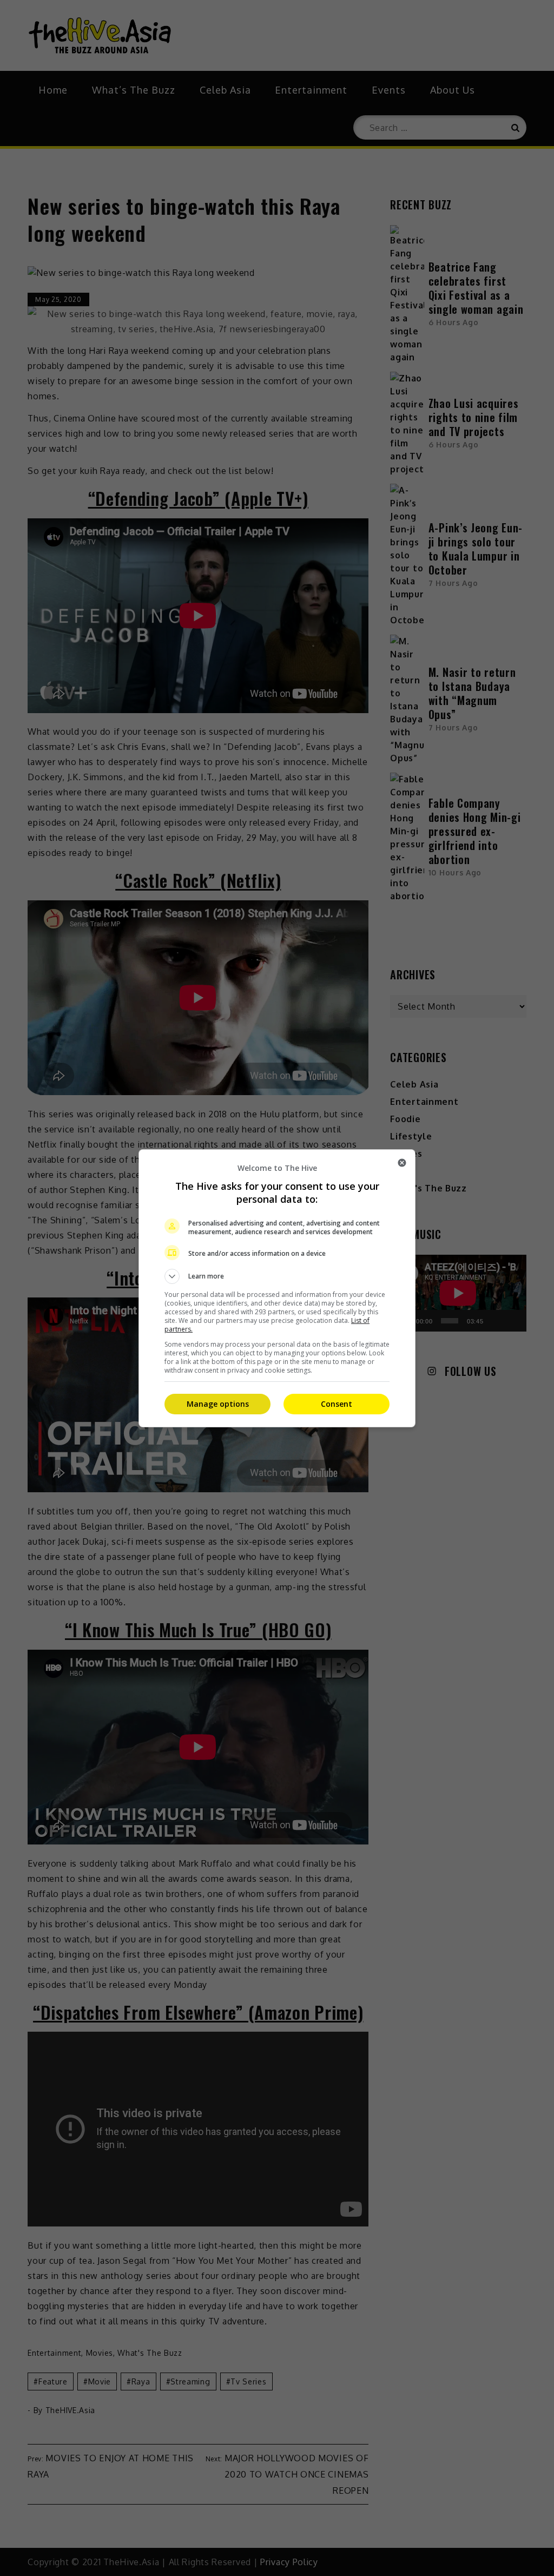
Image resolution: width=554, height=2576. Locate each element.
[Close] (402, 1163)
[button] (277, 1276)
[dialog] (277, 1288)
